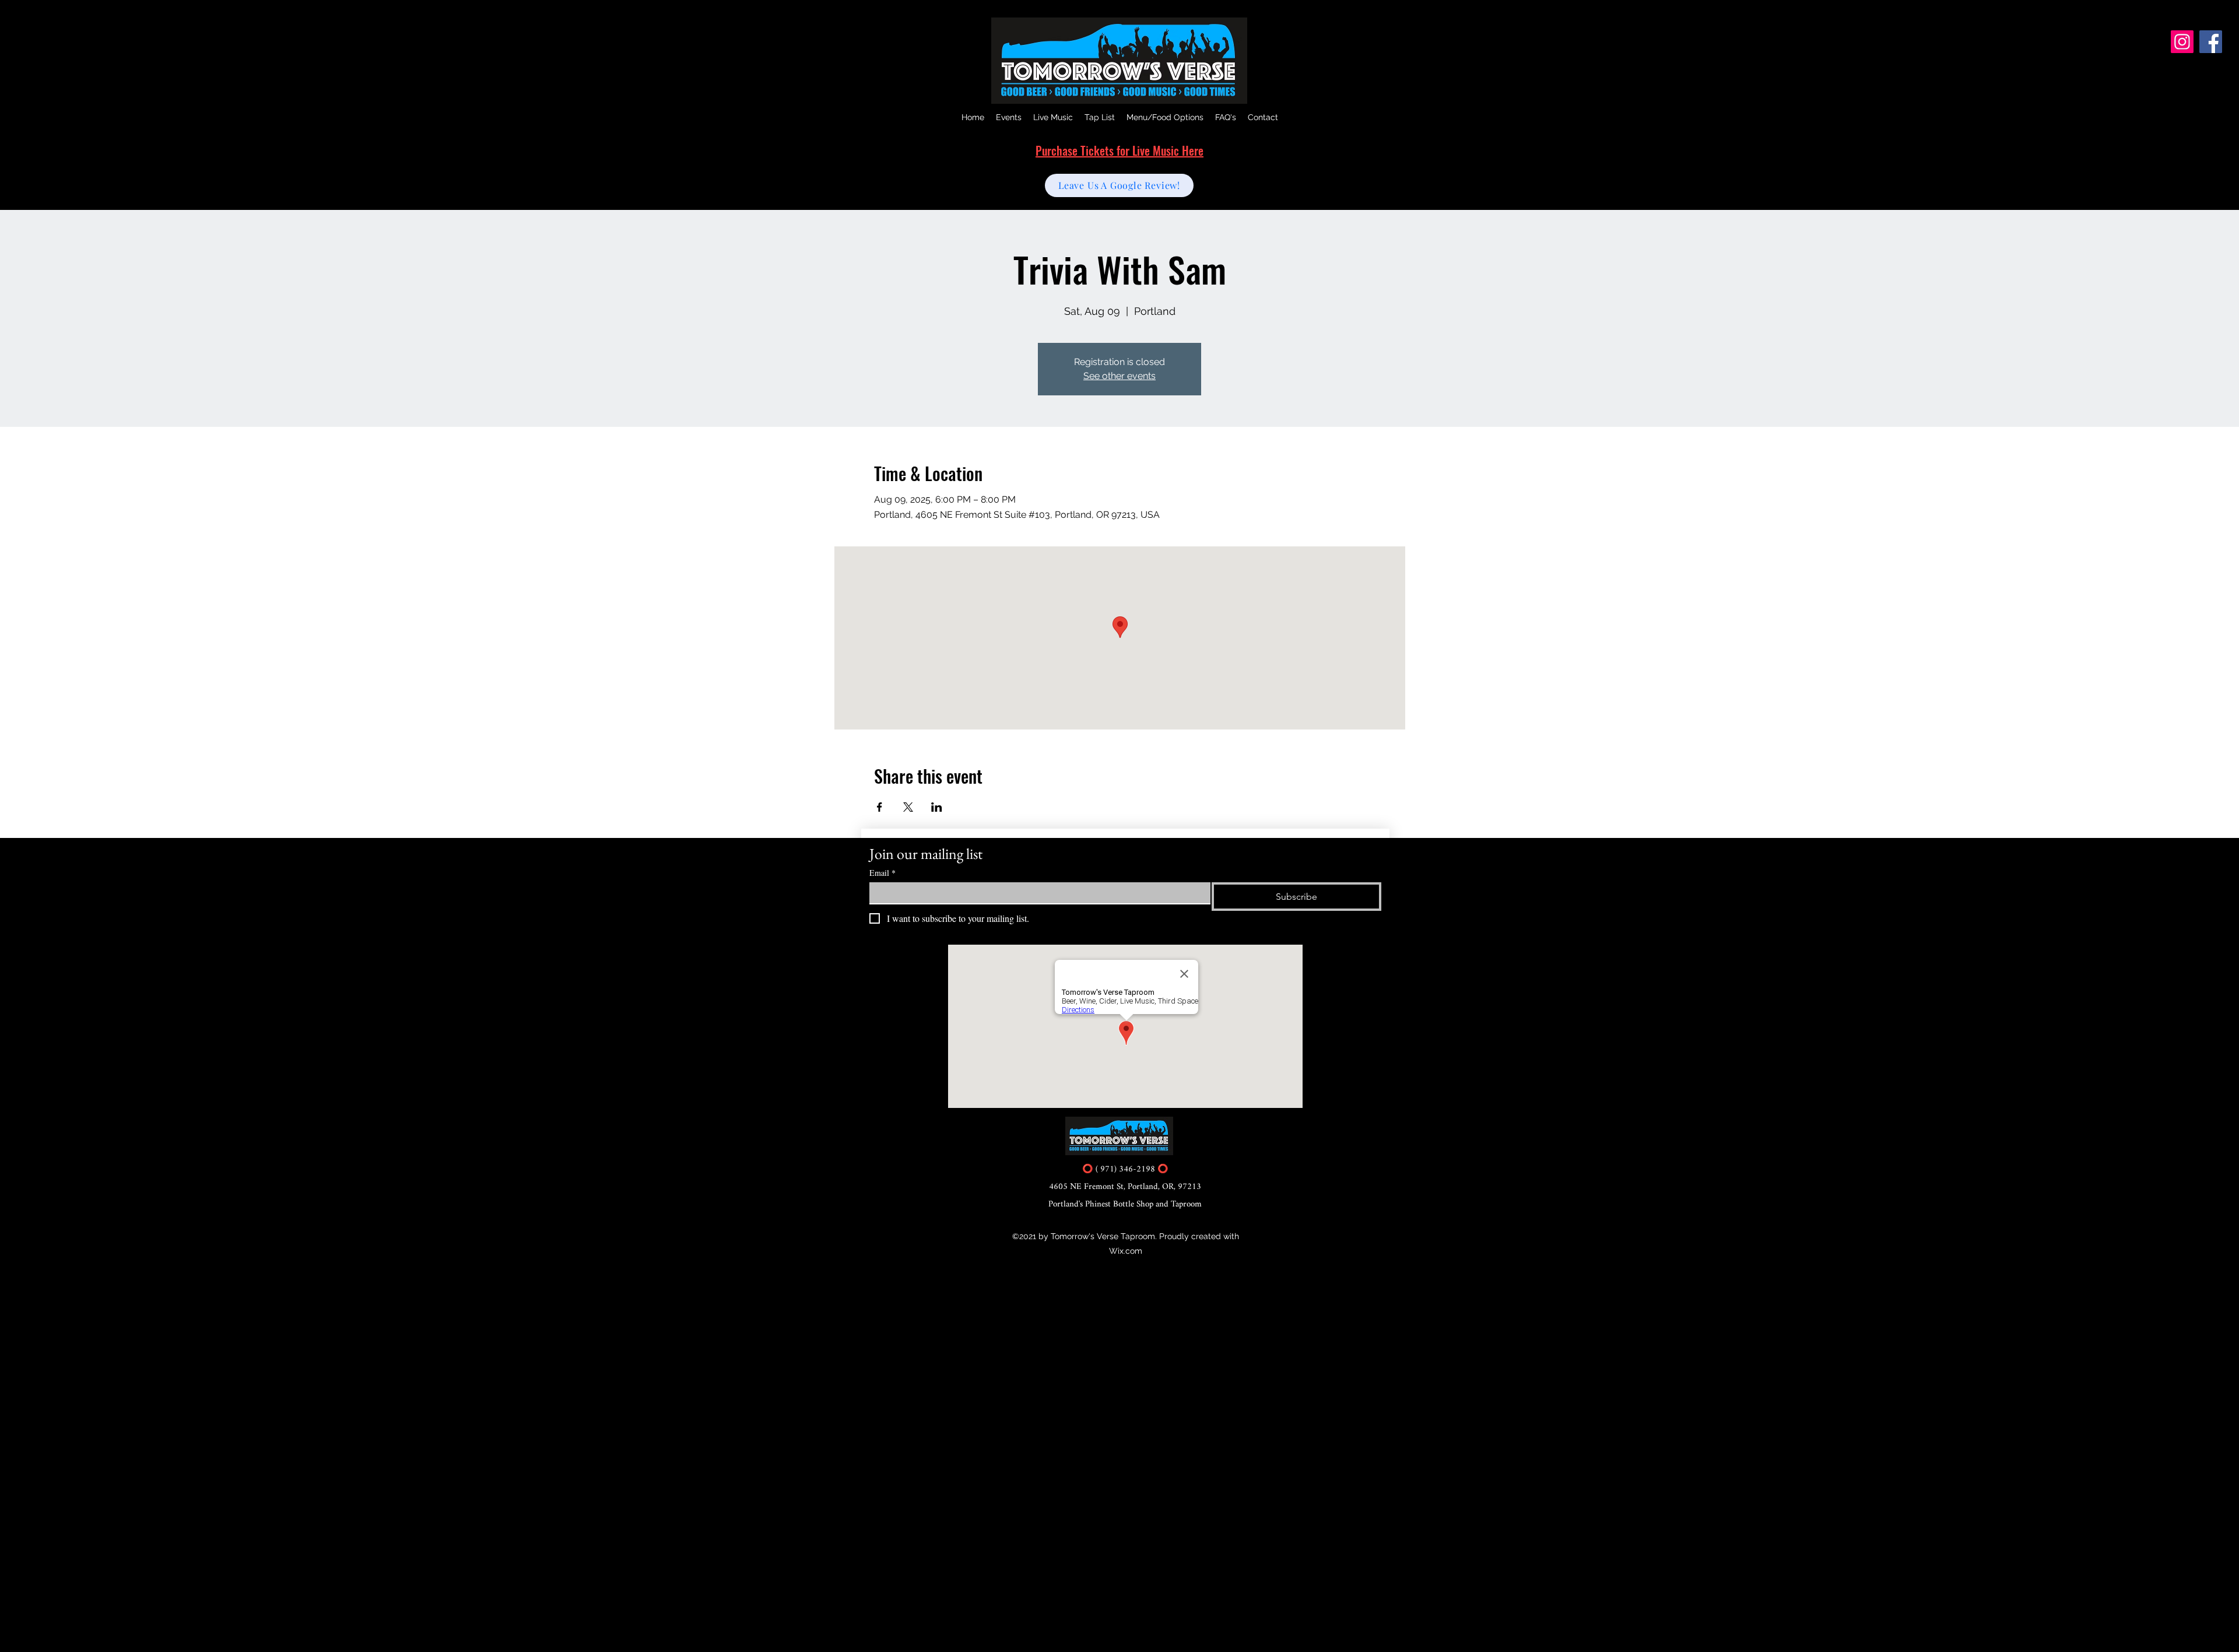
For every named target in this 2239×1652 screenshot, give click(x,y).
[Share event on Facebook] (880, 807)
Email (882, 873)
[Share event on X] (908, 807)
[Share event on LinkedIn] (937, 807)
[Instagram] (2182, 42)
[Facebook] (2211, 42)
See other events (1119, 376)
